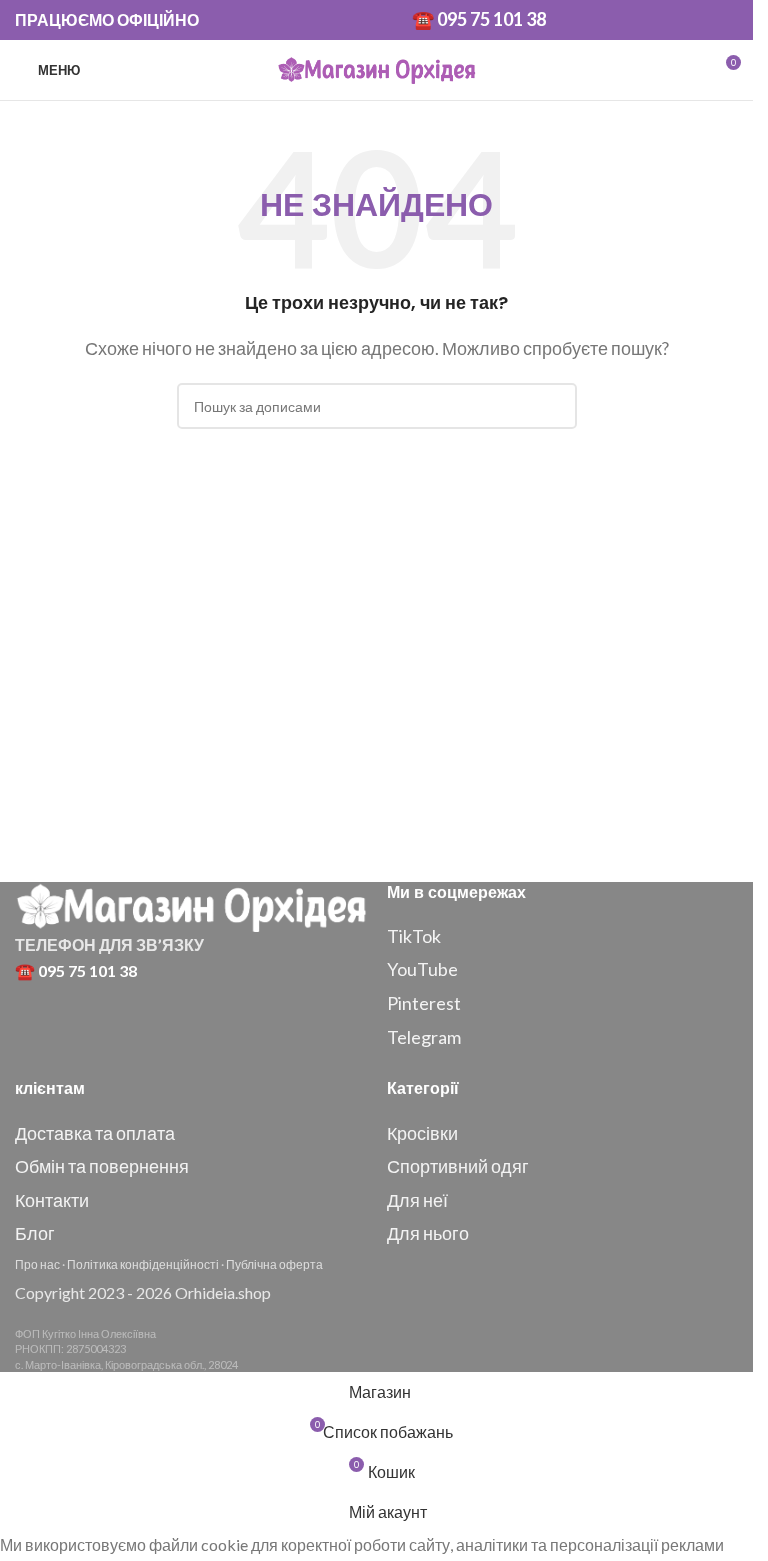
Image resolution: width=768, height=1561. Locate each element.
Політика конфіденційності (143, 1264)
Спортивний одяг (458, 1166)
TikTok (414, 936)
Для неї (417, 1200)
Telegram (424, 1037)
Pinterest (424, 1003)
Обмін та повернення (102, 1166)
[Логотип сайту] (377, 67)
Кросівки (422, 1133)
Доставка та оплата (95, 1133)
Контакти (52, 1200)
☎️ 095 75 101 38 (479, 19)
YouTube (422, 969)
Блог (35, 1233)
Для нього (428, 1233)
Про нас (37, 1264)
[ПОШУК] (554, 406)
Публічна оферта (274, 1264)
